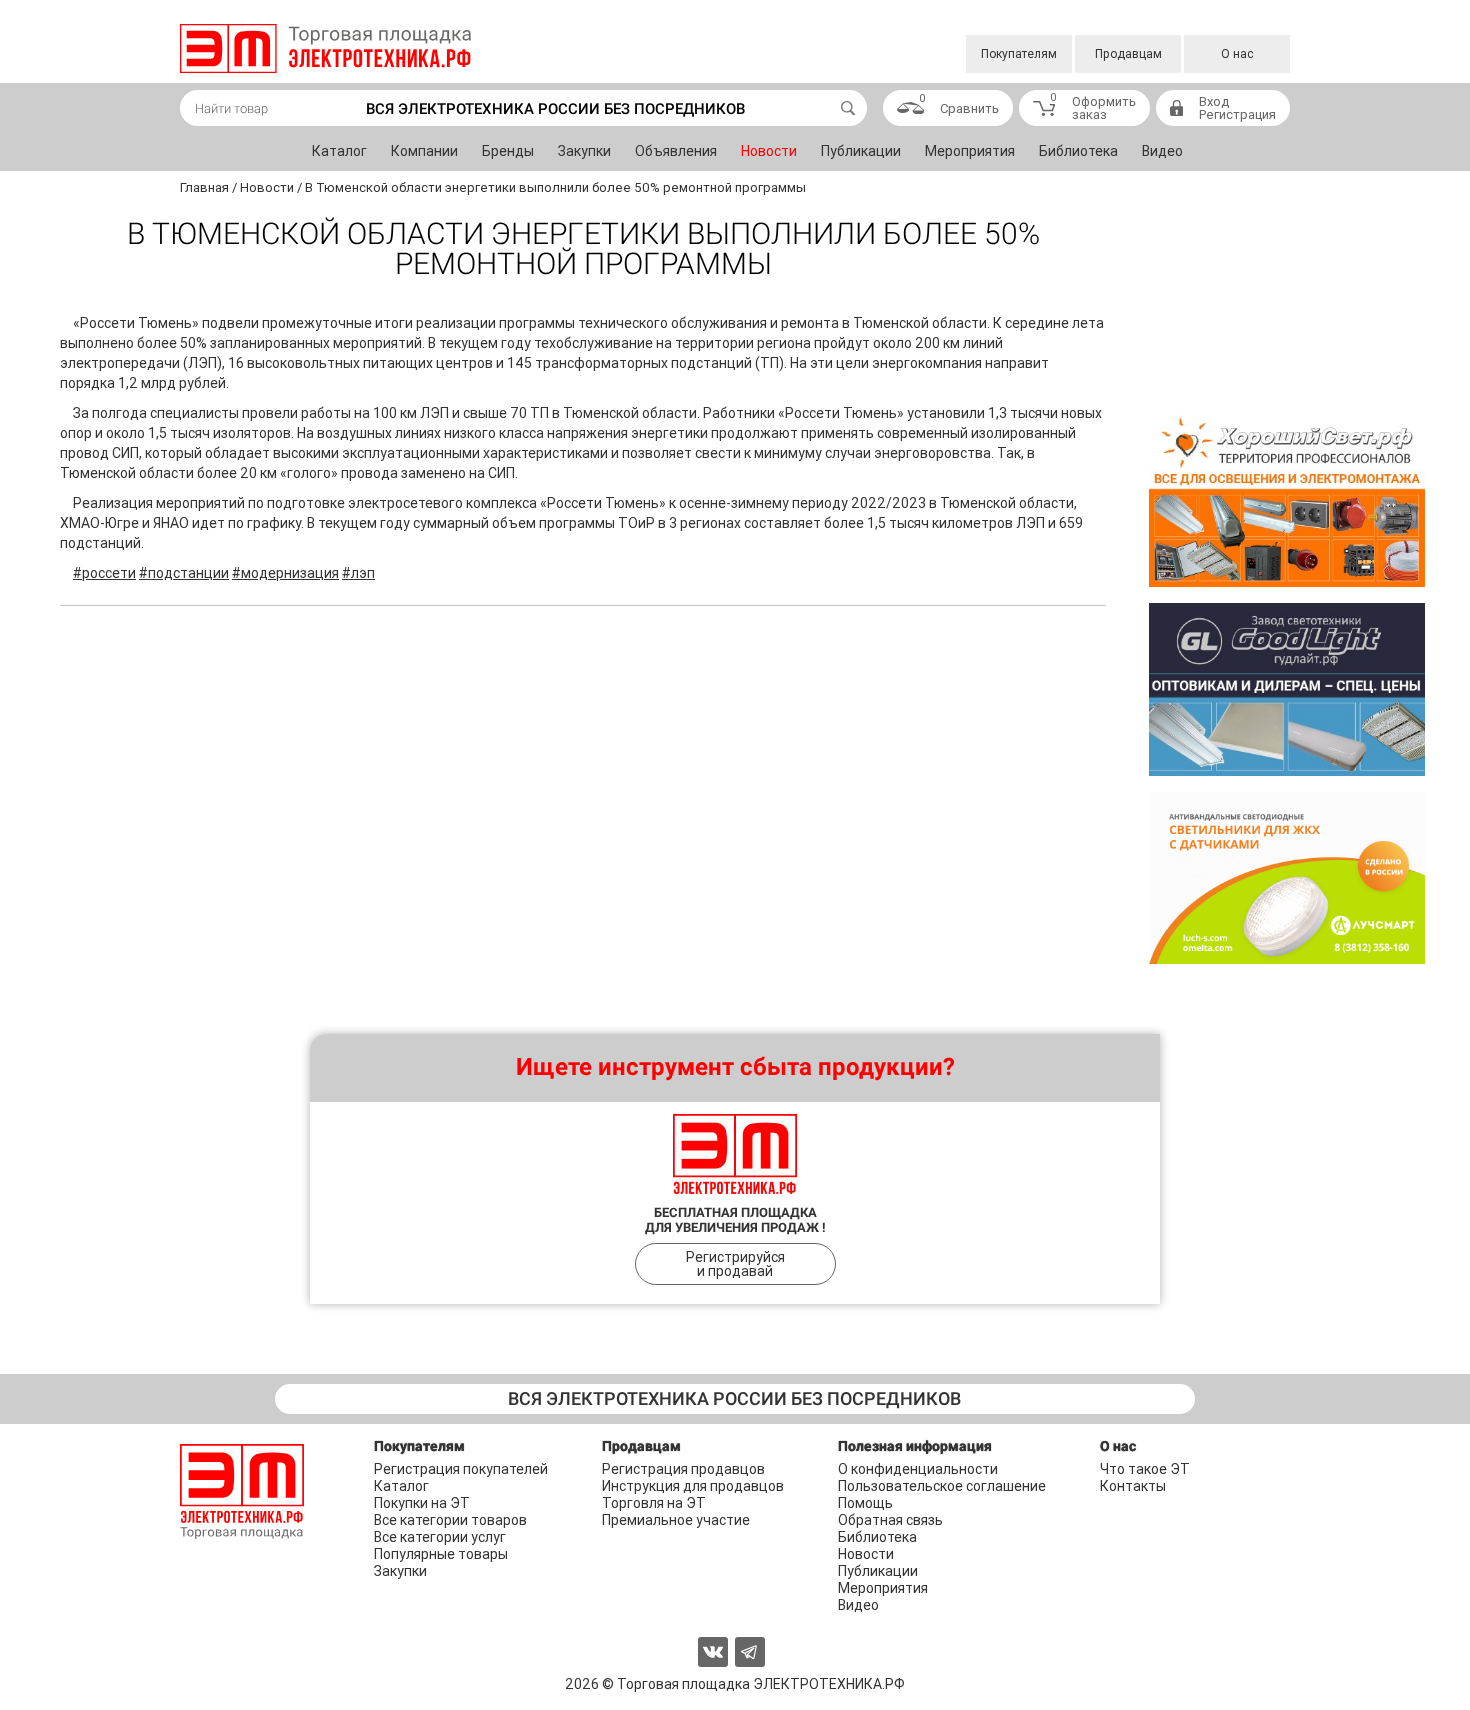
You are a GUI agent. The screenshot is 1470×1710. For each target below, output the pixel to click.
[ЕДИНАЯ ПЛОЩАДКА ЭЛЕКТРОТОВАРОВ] (325, 48)
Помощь (865, 1503)
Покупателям (1019, 54)
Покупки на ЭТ (422, 1503)
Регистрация (1237, 114)
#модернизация (285, 573)
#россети (104, 573)
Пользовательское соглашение (942, 1486)
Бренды (508, 151)
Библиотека (1078, 151)
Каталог (339, 151)
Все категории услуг (440, 1537)
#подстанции (184, 573)
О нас (1237, 54)
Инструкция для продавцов (693, 1486)
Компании (424, 151)
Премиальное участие (676, 1520)
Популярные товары (441, 1554)
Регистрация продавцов (683, 1469)
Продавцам (1128, 54)
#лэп (358, 573)
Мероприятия (970, 151)
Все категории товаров (450, 1520)
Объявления (676, 151)
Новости (769, 151)
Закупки (584, 151)
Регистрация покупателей (461, 1469)
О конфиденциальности (918, 1469)
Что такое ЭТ (1145, 1469)
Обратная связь (890, 1520)
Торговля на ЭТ (654, 1503)
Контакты (1133, 1486)
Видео (1162, 151)
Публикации (861, 151)
